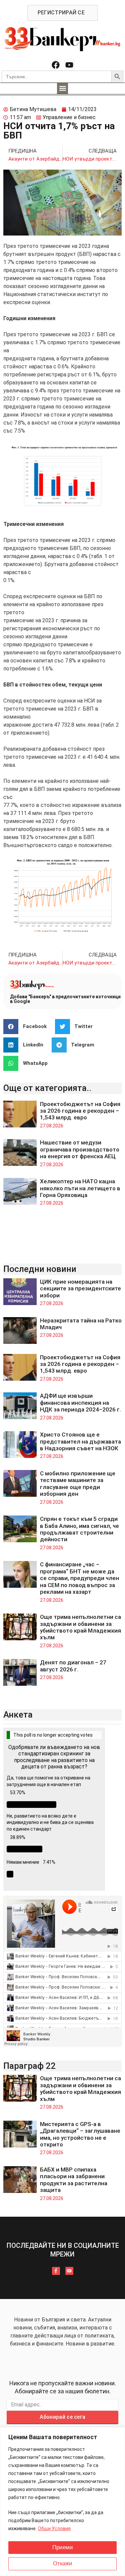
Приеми (63, 2547)
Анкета (18, 1715)
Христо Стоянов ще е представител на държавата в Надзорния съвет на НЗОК (80, 1441)
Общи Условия (54, 2528)
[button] (62, 88)
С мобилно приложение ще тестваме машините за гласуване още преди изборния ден (78, 1484)
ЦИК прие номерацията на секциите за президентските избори (80, 1289)
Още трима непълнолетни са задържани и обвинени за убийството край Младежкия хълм (80, 1627)
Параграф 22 (29, 2066)
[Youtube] (70, 65)
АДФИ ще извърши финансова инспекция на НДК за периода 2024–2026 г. (80, 1403)
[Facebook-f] (56, 2271)
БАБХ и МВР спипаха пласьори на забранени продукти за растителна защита (74, 2180)
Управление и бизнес (69, 117)
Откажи (63, 2563)
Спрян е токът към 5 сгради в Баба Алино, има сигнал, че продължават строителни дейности (79, 1529)
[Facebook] (56, 65)
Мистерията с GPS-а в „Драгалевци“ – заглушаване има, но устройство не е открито (80, 2134)
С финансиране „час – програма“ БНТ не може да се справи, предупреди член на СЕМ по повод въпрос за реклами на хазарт (79, 1578)
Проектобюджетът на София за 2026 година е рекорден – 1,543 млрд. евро (80, 1111)
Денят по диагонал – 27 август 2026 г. (73, 1666)
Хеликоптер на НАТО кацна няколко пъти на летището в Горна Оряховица (80, 1188)
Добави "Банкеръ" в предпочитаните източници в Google (65, 999)
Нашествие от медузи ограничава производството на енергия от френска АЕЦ (80, 1149)
